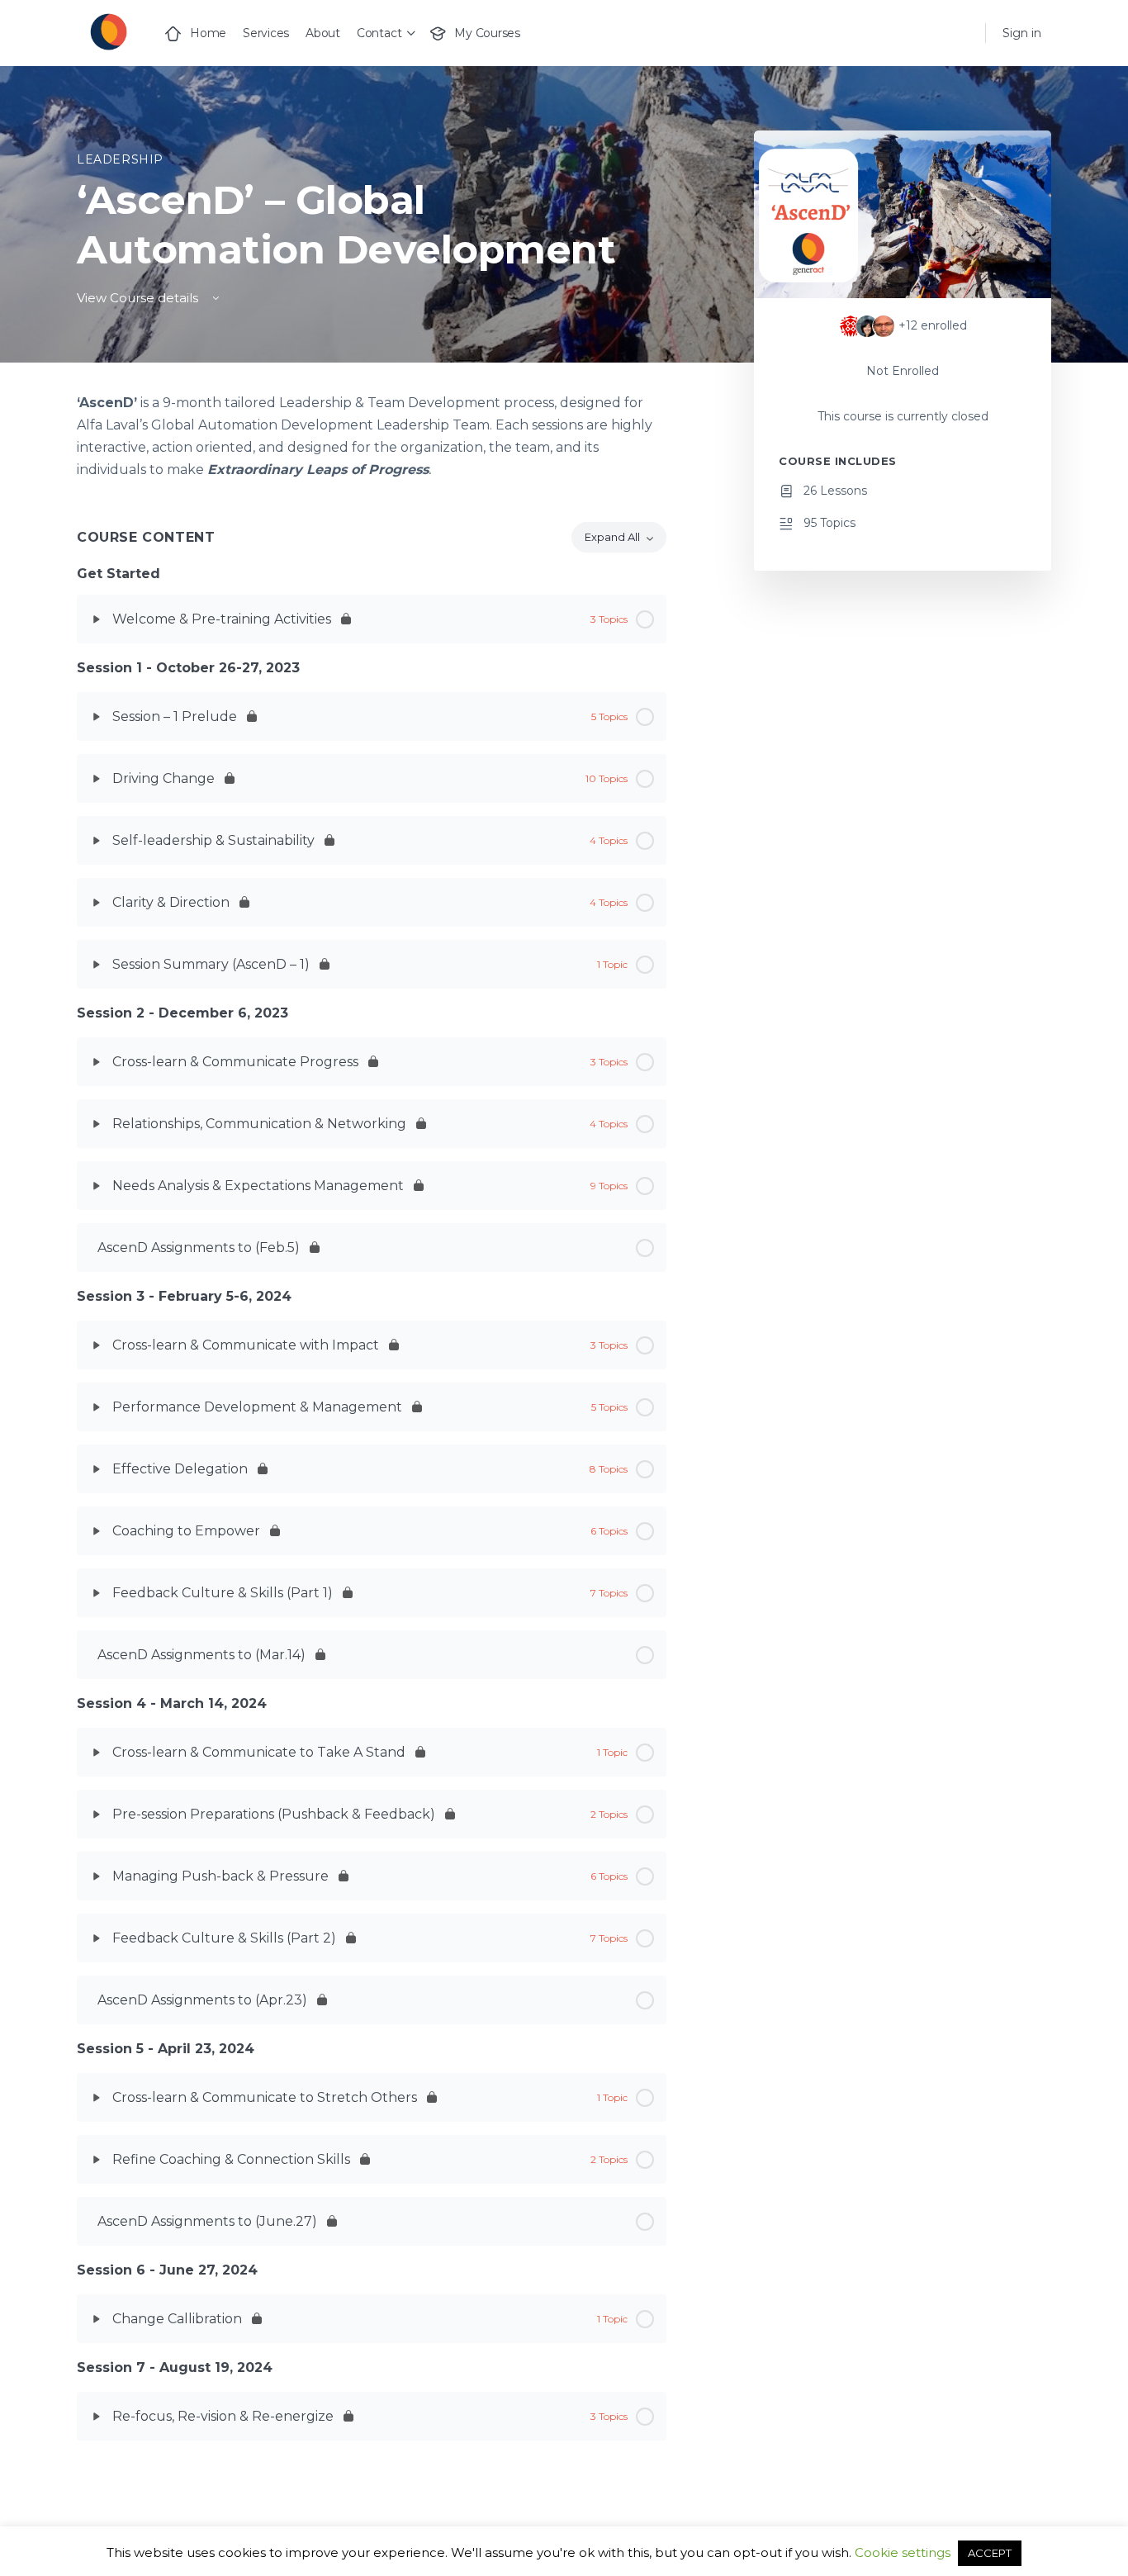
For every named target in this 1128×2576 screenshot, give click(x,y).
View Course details (139, 298)
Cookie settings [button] (903, 2552)
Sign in (1022, 33)
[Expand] (97, 619)
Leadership (120, 159)
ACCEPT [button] (990, 2553)
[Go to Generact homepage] (108, 31)
